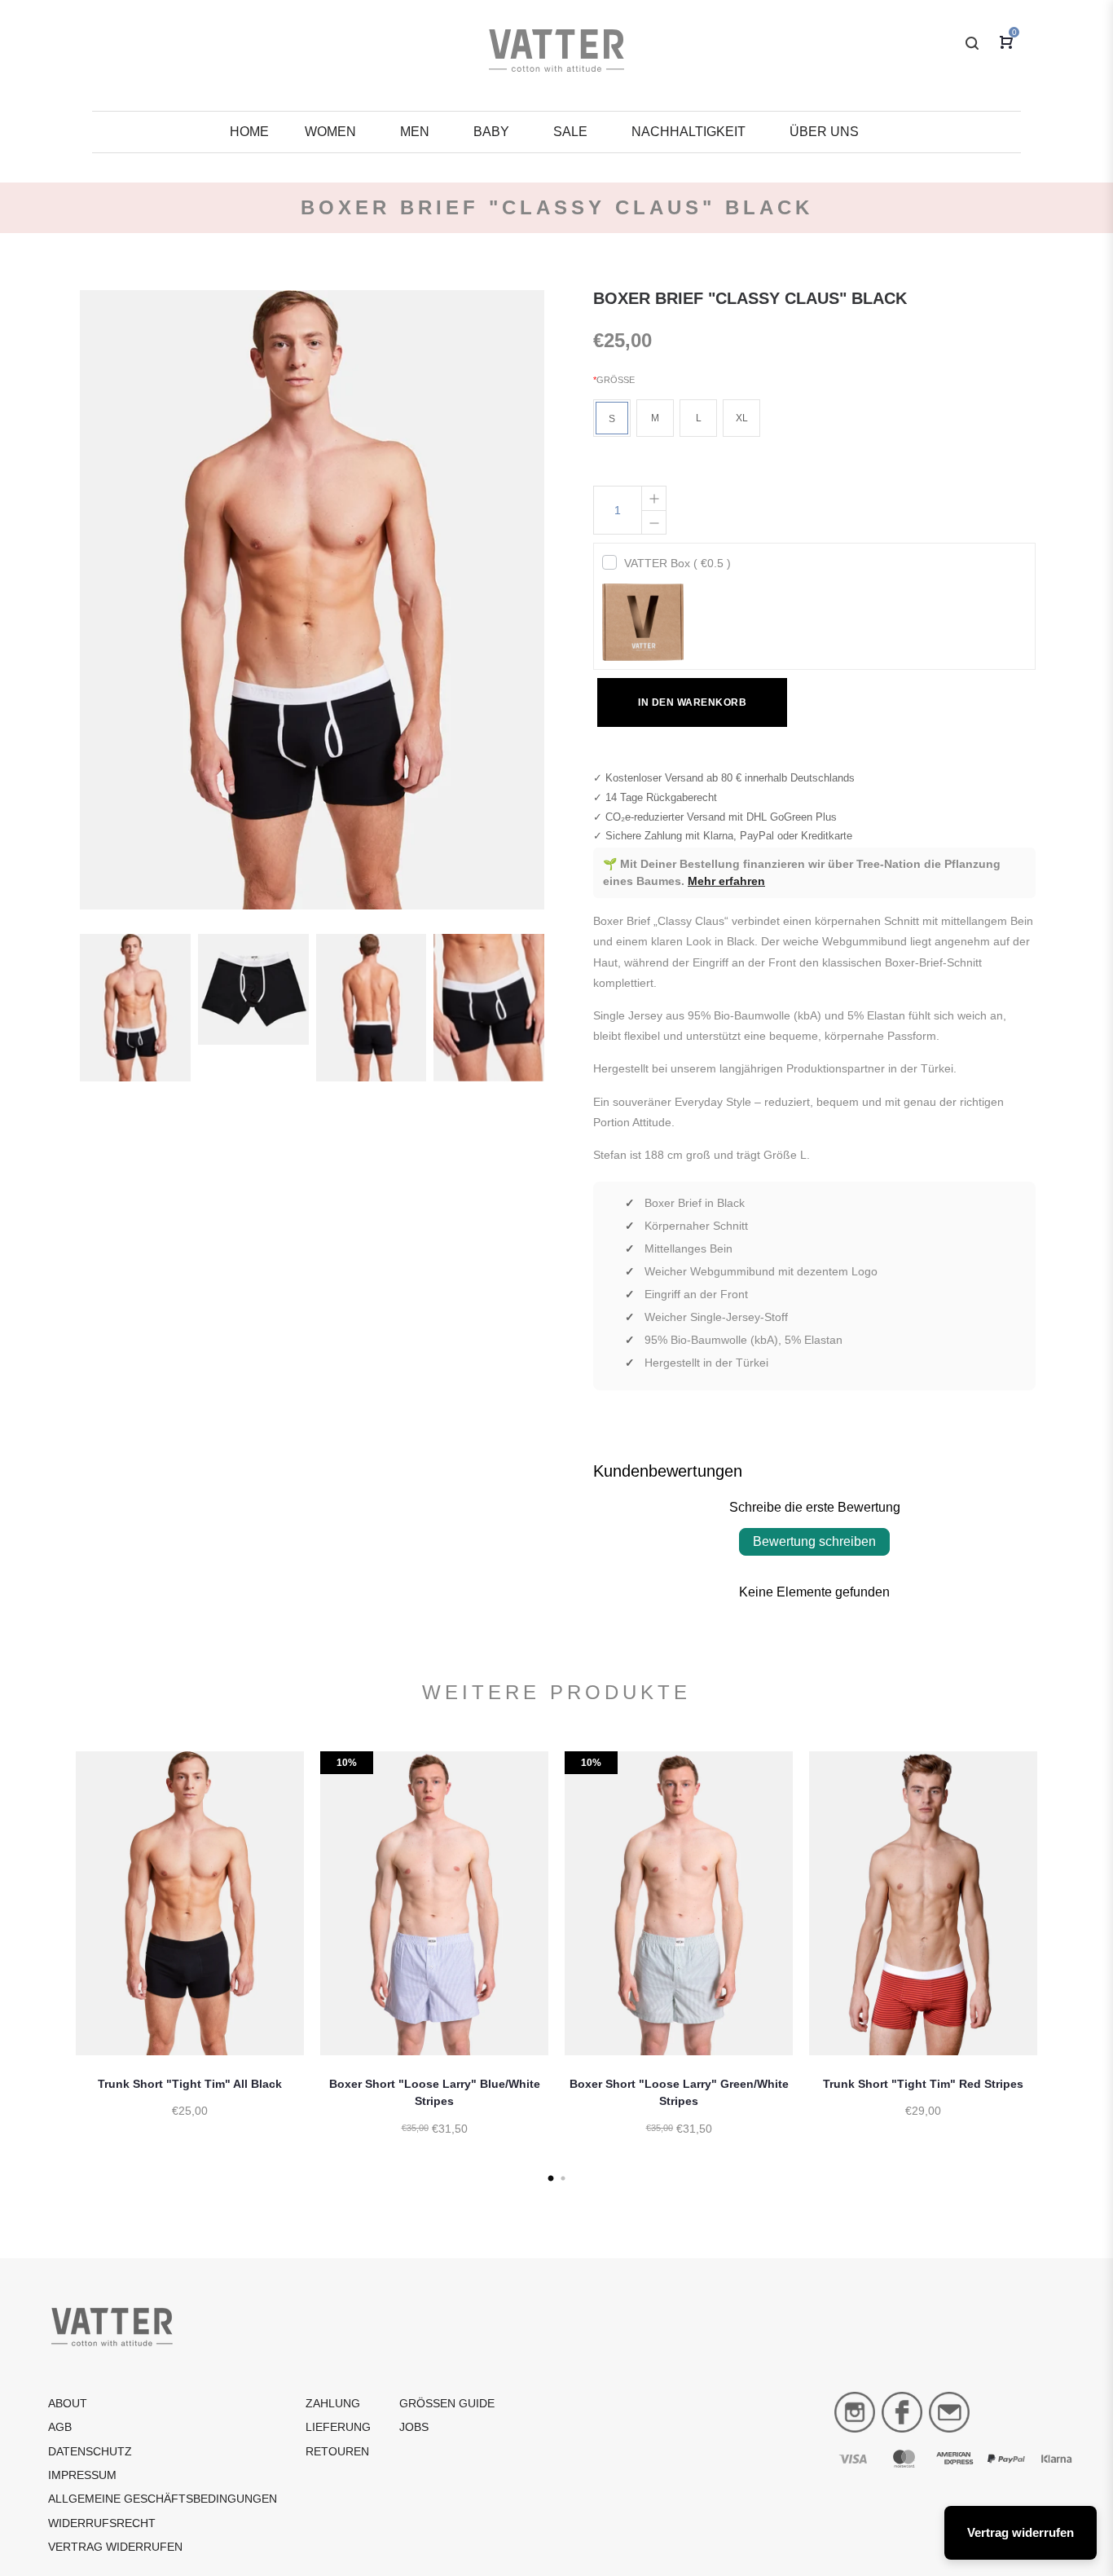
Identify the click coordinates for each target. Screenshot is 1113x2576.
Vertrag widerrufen (115, 2547)
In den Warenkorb (692, 702)
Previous (55, 1964)
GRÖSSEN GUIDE (447, 2403)
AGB (60, 2427)
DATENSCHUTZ (90, 2451)
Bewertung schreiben (814, 1541)
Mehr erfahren (726, 881)
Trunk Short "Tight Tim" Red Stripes (923, 2084)
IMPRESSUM (82, 2475)
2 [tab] (563, 2179)
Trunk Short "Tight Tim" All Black (190, 2084)
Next (1058, 1964)
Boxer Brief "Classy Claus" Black (750, 298)
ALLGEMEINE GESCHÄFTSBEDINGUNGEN (163, 2499)
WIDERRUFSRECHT (102, 2523)
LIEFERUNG (338, 2427)
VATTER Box (677, 563)
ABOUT (68, 2403)
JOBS (414, 2427)
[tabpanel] (190, 1951)
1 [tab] (550, 2179)
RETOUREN (337, 2451)
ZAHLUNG (333, 2403)
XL (742, 418)
